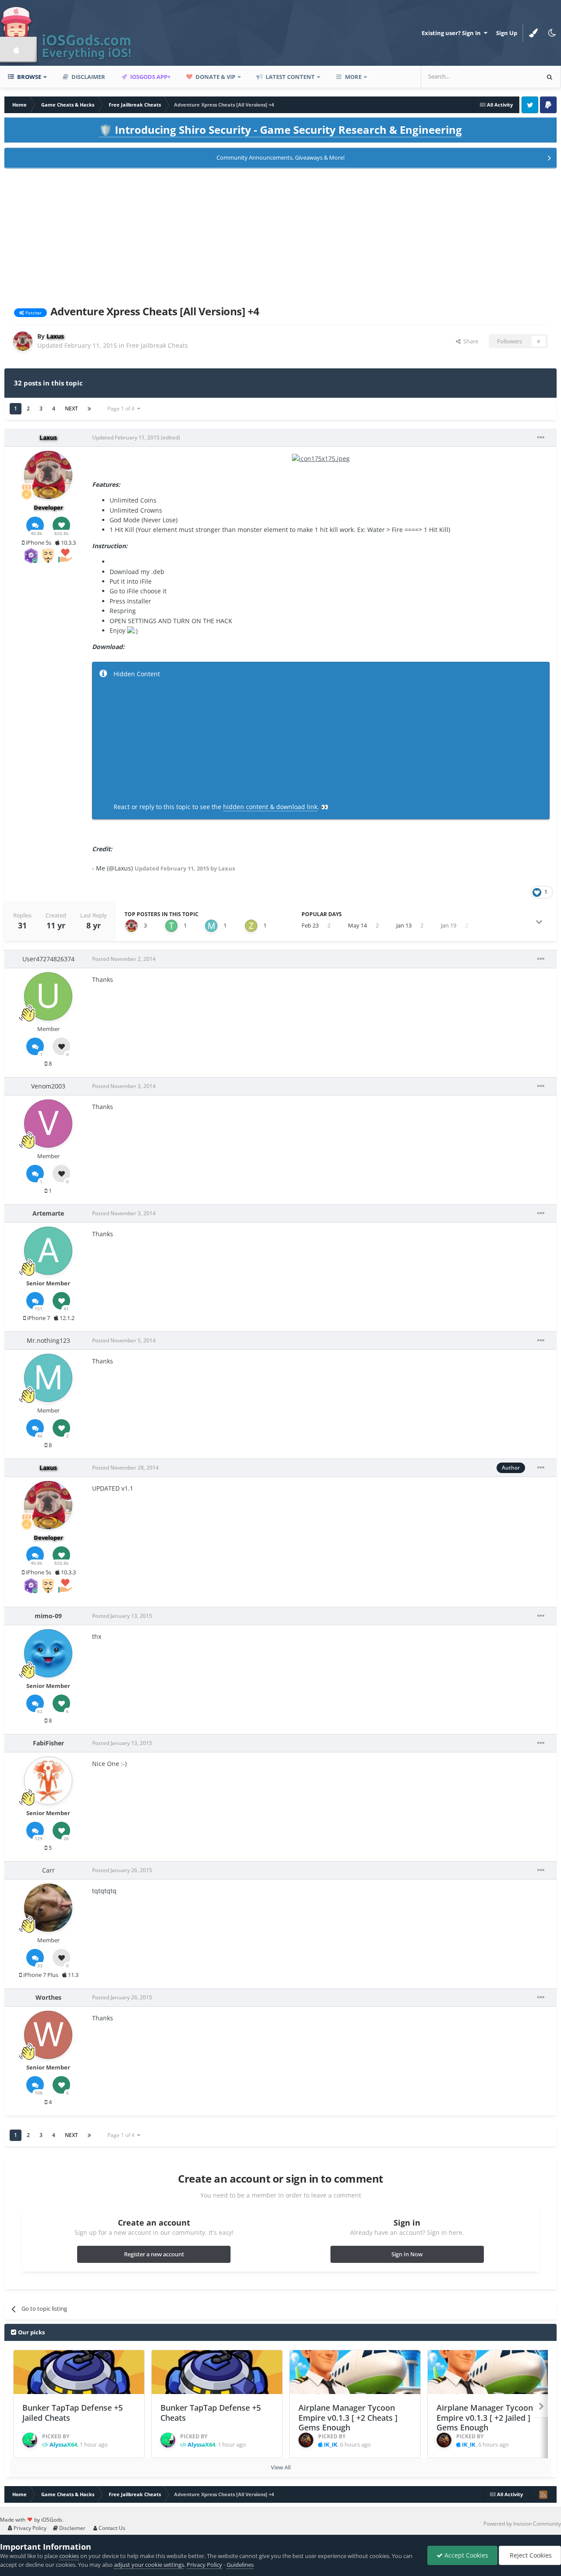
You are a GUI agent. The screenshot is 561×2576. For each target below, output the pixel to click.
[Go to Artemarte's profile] (48, 1251)
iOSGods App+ (150, 77)
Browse (28, 77)
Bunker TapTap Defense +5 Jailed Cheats (73, 2413)
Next (71, 409)
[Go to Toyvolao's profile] (171, 926)
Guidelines (240, 2565)
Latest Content (289, 77)
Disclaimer (88, 77)
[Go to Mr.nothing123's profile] (211, 926)
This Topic (515, 77)
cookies (69, 2556)
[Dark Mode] (552, 33)
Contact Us (111, 2528)
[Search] (550, 77)
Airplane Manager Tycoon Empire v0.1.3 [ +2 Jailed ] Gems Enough (485, 2417)
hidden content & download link (270, 807)
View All (281, 2467)
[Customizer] (533, 33)
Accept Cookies (465, 2555)
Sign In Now (407, 2254)
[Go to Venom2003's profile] (48, 1124)
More (353, 77)
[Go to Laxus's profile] (23, 341)
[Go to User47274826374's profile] (48, 996)
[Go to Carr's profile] (48, 1908)
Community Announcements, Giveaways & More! (280, 157)
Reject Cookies (530, 2555)
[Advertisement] (280, 235)
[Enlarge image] (321, 458)
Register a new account (154, 2254)
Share (469, 341)
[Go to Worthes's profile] (48, 2035)
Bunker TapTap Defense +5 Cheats (211, 2413)
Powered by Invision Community (522, 2524)
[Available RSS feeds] (543, 2494)
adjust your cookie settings (149, 2565)
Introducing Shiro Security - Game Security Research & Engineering (280, 130)
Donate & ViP (215, 77)
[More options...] (541, 438)
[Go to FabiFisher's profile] (48, 1780)
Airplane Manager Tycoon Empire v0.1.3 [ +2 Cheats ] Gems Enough (348, 2417)
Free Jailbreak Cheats (157, 345)
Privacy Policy (29, 2528)
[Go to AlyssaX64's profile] (30, 2440)
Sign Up (507, 33)
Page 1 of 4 (122, 409)
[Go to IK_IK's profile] (306, 2440)
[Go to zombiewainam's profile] (251, 926)
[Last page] (89, 409)
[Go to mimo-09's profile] (48, 1653)
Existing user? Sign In (453, 33)
